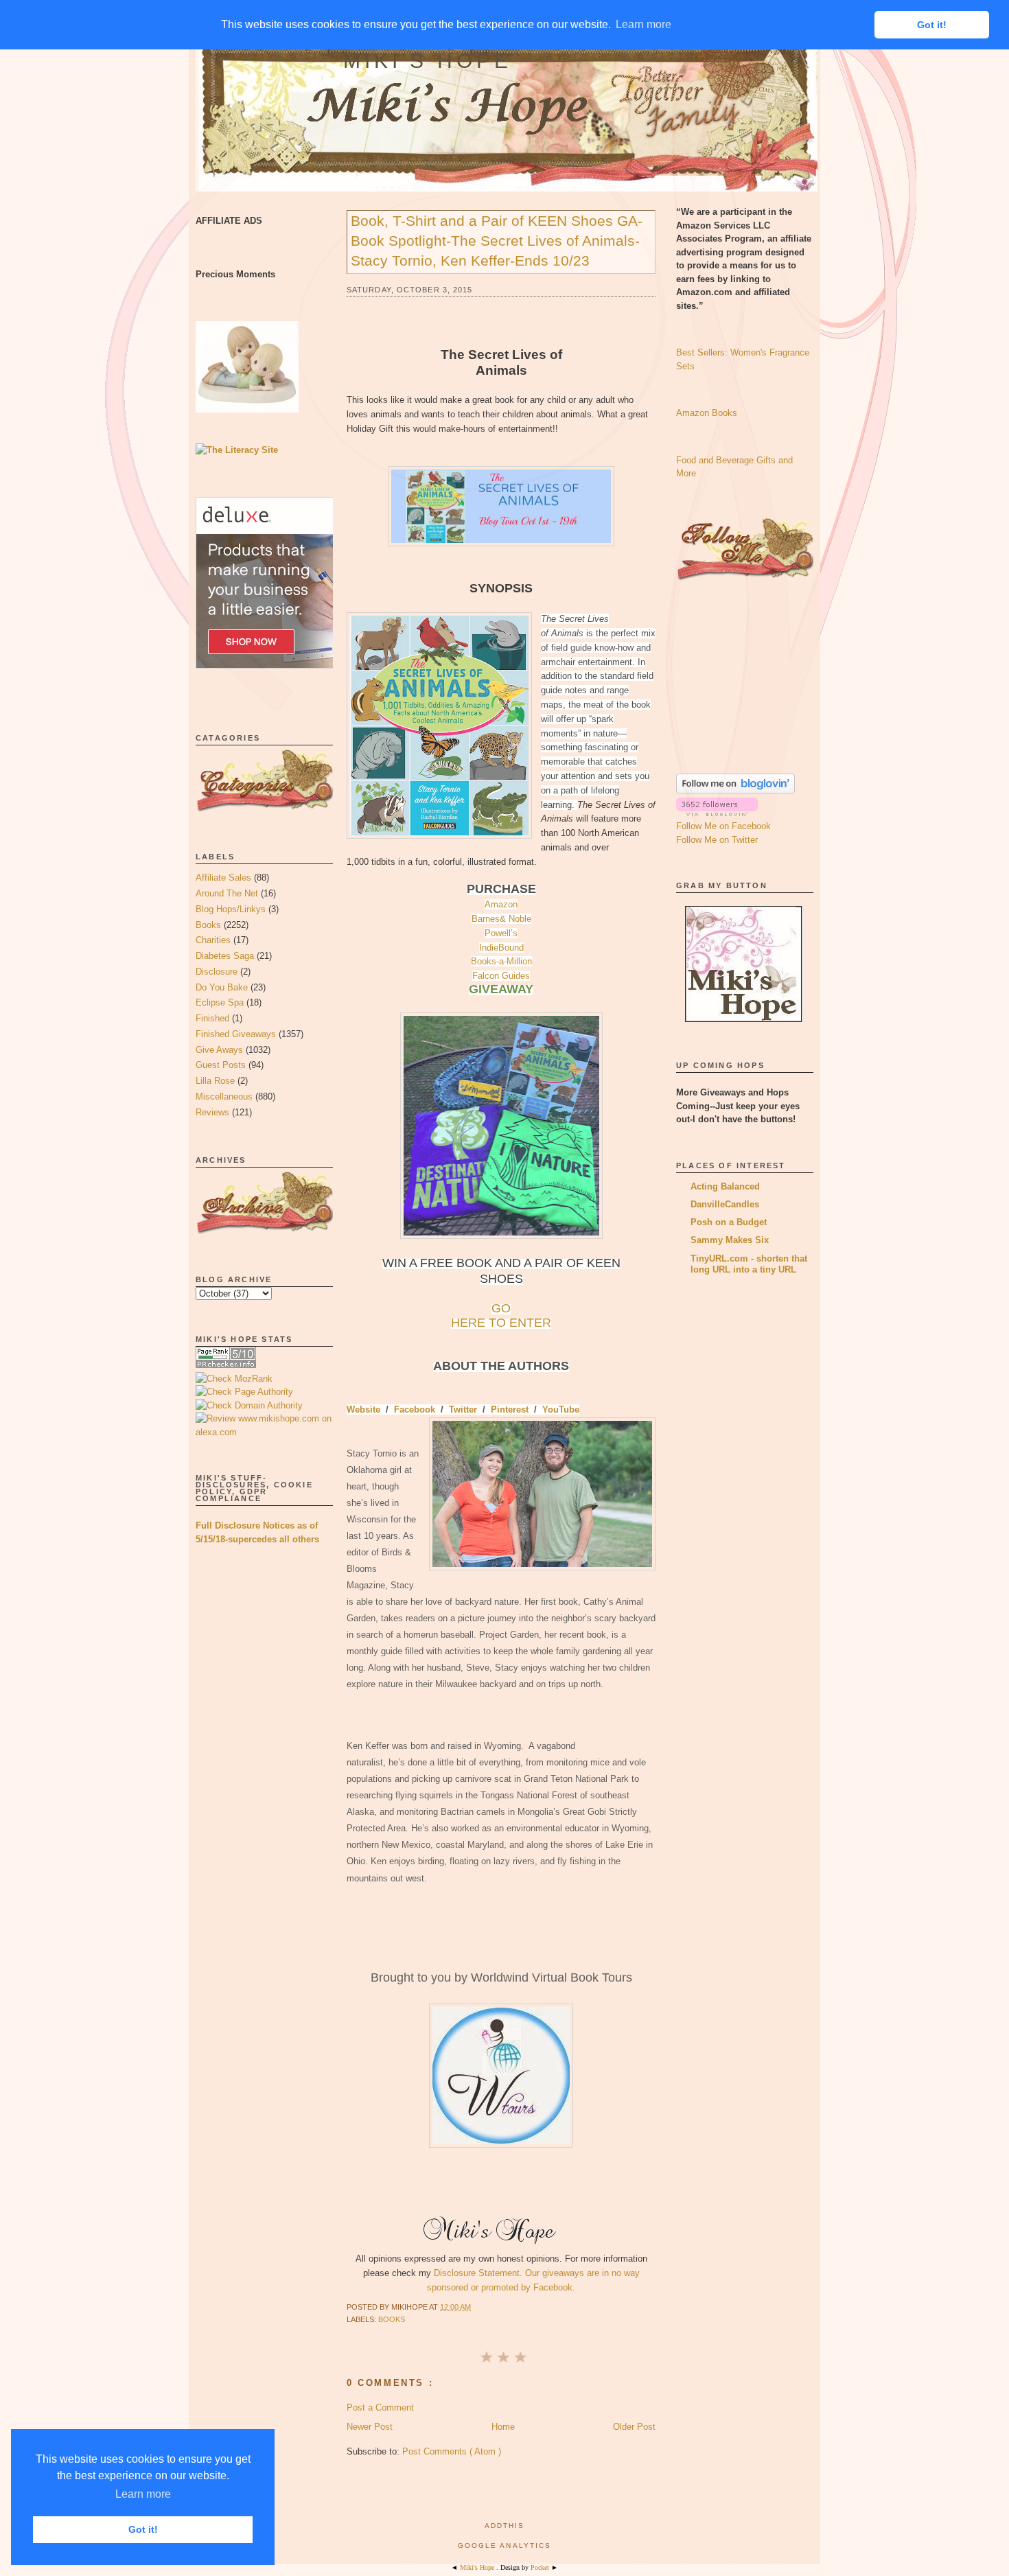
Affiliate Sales (223, 878)
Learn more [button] (143, 2494)
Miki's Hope (428, 61)
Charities (213, 940)
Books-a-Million (501, 961)
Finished (212, 1018)
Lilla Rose (215, 1081)
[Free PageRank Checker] (226, 1365)
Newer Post (370, 2427)
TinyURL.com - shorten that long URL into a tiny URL (749, 1264)
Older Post (634, 2427)
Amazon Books (707, 413)
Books (208, 925)
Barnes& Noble (501, 919)
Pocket (541, 2567)
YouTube (561, 1409)
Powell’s (501, 933)
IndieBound (501, 948)
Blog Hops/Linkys (231, 909)
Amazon (501, 904)
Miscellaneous (224, 1096)
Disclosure (217, 972)
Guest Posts (221, 1065)
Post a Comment (380, 2407)
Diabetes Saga (225, 956)
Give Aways (219, 1050)
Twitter (463, 1409)
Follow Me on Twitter (717, 840)
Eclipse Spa (220, 1002)
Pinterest (510, 1409)
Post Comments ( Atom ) (452, 2451)
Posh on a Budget (729, 1222)
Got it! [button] (143, 2529)
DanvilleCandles (725, 1204)
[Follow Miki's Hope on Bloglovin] (735, 790)
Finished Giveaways (236, 1034)
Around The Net (227, 893)
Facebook (415, 1409)
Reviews (212, 1112)
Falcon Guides (501, 976)
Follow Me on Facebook (723, 826)
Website (363, 1409)
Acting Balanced (725, 1186)
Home (503, 2427)
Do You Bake (222, 987)
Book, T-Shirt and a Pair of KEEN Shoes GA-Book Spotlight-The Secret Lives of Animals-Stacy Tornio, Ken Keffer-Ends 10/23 (497, 241)
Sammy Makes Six (730, 1240)
